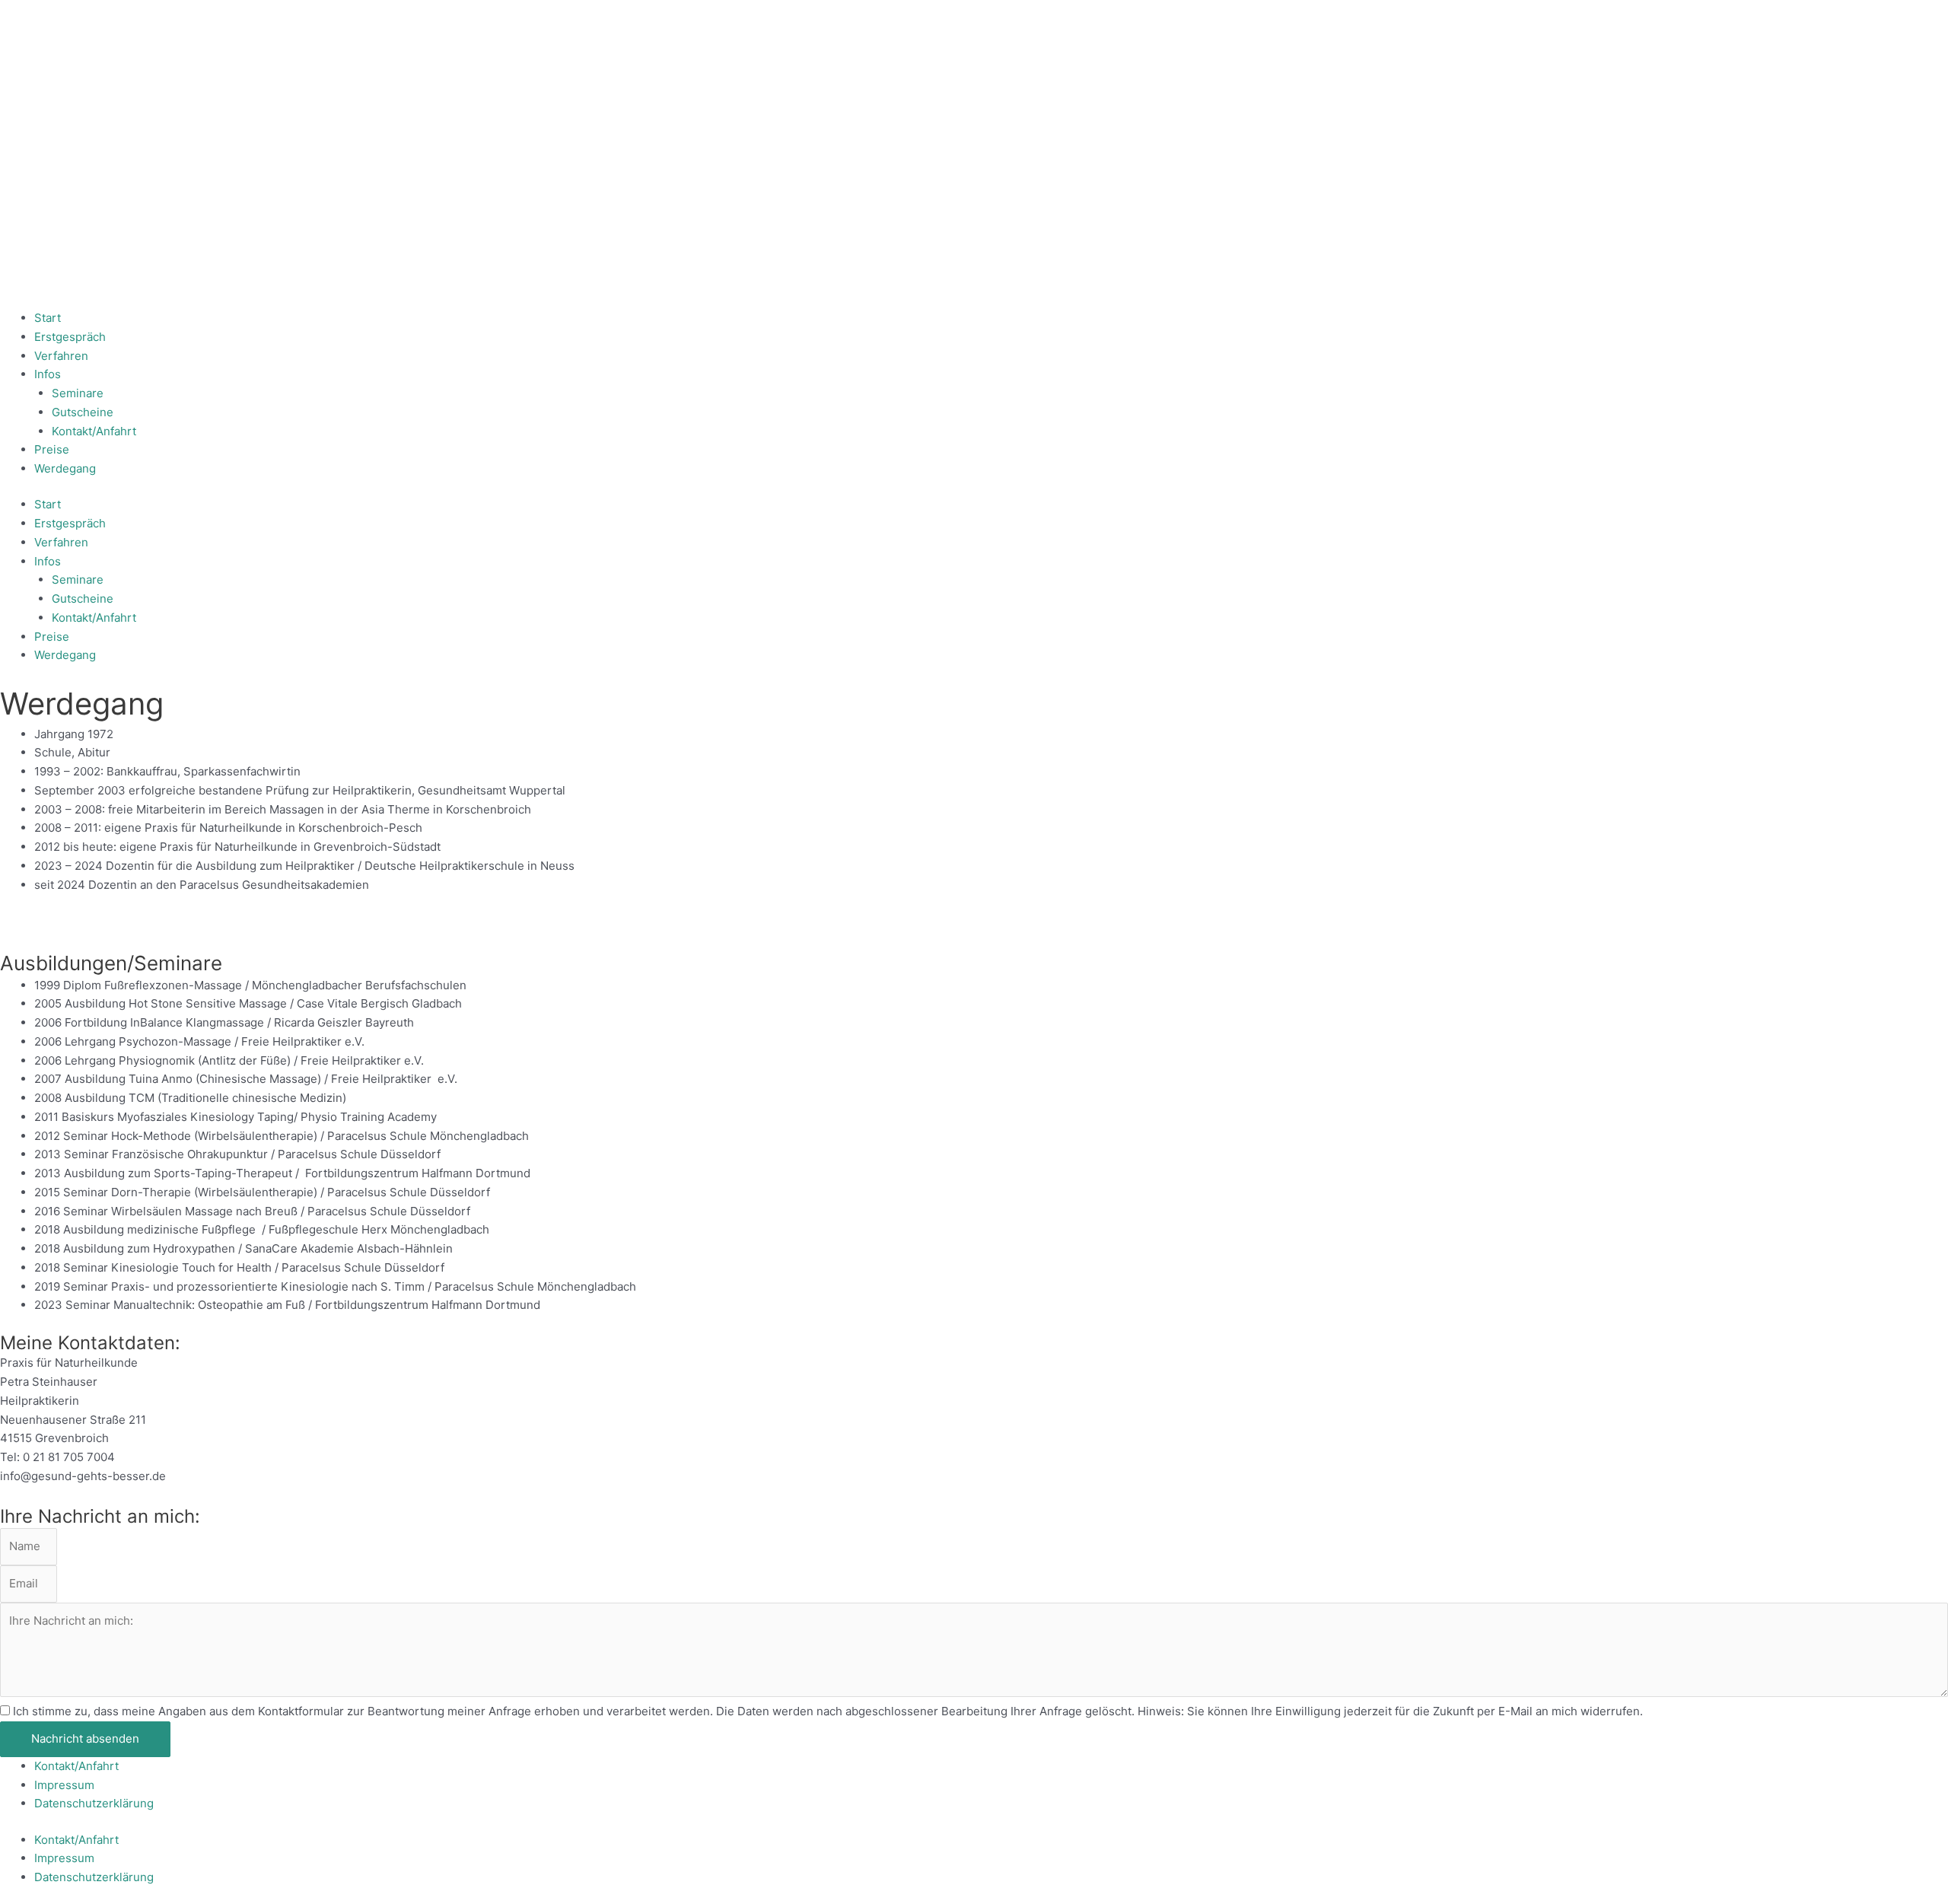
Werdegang (65, 468)
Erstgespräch (70, 337)
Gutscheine (83, 412)
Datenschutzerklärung (94, 1803)
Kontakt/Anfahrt (94, 431)
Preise (52, 449)
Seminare (78, 393)
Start (48, 318)
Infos (48, 374)
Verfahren (61, 356)
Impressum (64, 1785)
